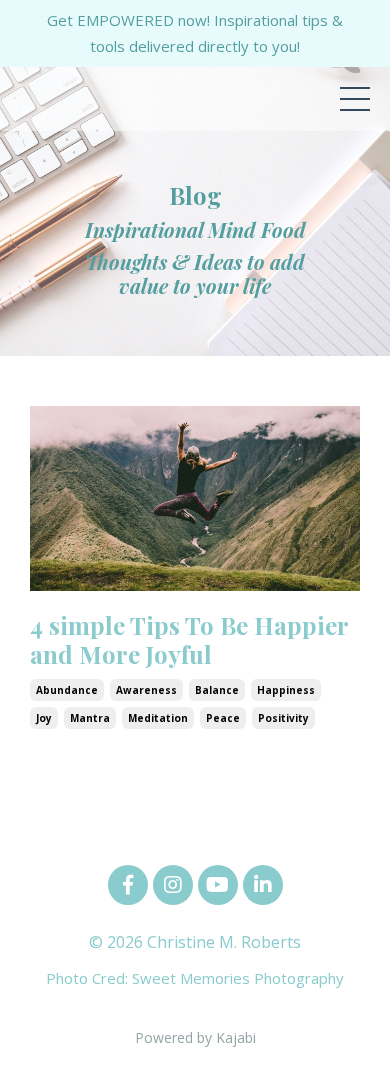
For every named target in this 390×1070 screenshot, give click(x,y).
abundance (67, 690)
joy (44, 718)
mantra (90, 718)
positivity (283, 718)
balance (217, 690)
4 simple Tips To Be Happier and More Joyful (189, 640)
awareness (146, 690)
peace (223, 718)
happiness (286, 690)
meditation (158, 718)
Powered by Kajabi (195, 1037)
